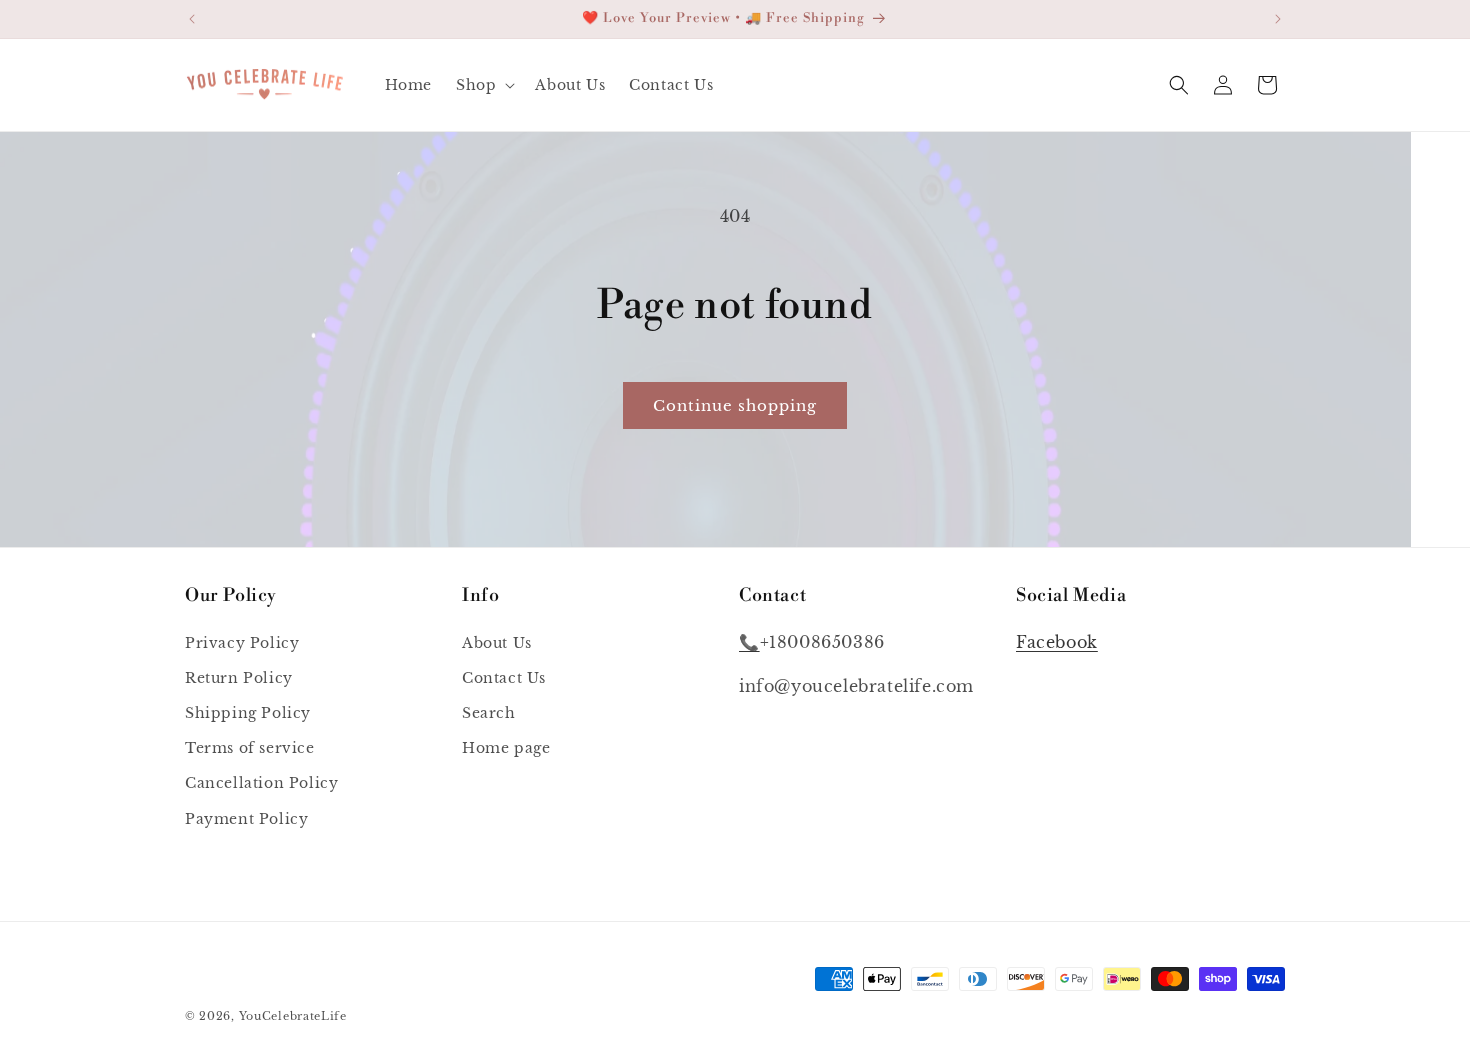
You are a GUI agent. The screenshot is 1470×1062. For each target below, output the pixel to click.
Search (489, 713)
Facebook (1057, 642)
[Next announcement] (1278, 19)
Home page (506, 748)
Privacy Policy (242, 643)
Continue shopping (735, 405)
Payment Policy (246, 819)
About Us (497, 643)
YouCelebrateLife (293, 1016)
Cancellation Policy (261, 783)
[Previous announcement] (192, 19)
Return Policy (239, 678)
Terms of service (250, 748)
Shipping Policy (248, 713)
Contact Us (504, 678)
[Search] (1179, 85)
